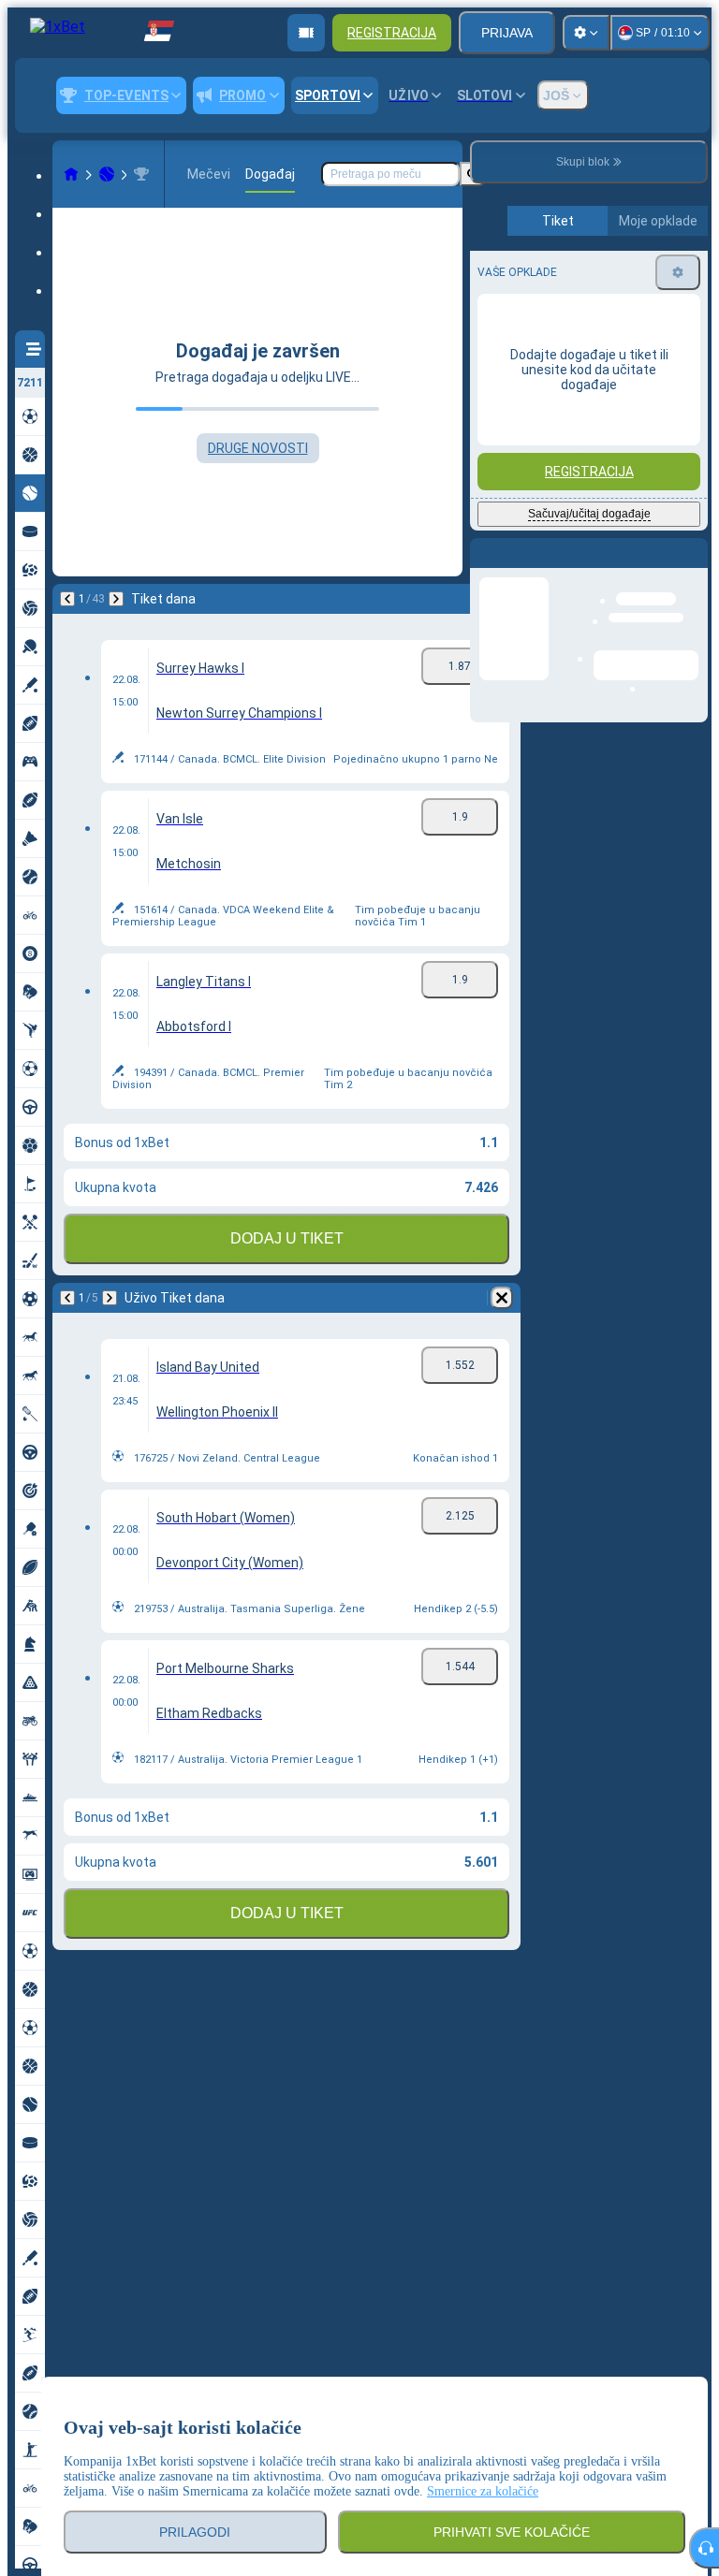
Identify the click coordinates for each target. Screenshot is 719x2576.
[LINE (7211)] (71, 174)
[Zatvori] (693, 568)
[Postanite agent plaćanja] (306, 33)
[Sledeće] (116, 599)
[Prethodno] (67, 599)
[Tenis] (107, 174)
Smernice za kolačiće (483, 2491)
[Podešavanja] (586, 33)
